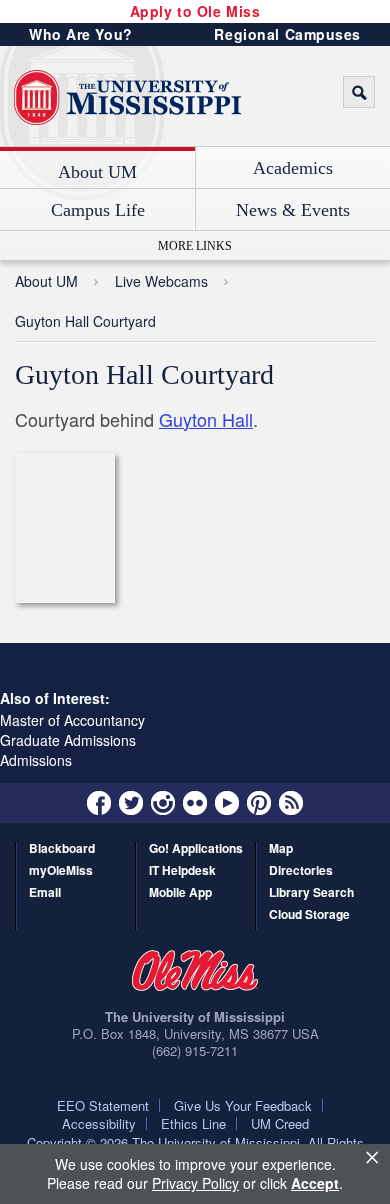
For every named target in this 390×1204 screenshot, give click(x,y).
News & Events (293, 210)
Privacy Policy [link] (195, 1183)
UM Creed (280, 1123)
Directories (301, 871)
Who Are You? (81, 34)
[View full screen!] (144, 528)
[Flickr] (195, 803)
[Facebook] (99, 803)
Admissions (36, 760)
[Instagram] (163, 803)
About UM (97, 172)
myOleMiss (61, 871)
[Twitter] (131, 803)
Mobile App (180, 893)
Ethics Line (193, 1123)
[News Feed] (291, 803)
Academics (293, 168)
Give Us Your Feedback (243, 1105)
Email (45, 893)
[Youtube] (227, 803)
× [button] (372, 1157)
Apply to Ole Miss (195, 11)
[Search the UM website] (359, 92)
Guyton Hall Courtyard (85, 321)
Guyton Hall (206, 419)
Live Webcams (161, 281)
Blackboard (62, 849)
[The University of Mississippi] (127, 98)
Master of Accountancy (72, 720)
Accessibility (99, 1123)
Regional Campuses (287, 34)
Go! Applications (196, 849)
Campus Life (98, 210)
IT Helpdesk (182, 871)
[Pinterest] (259, 803)
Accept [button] (315, 1183)
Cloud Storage (309, 915)
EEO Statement (103, 1105)
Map (281, 849)
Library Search (311, 893)
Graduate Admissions (68, 740)
